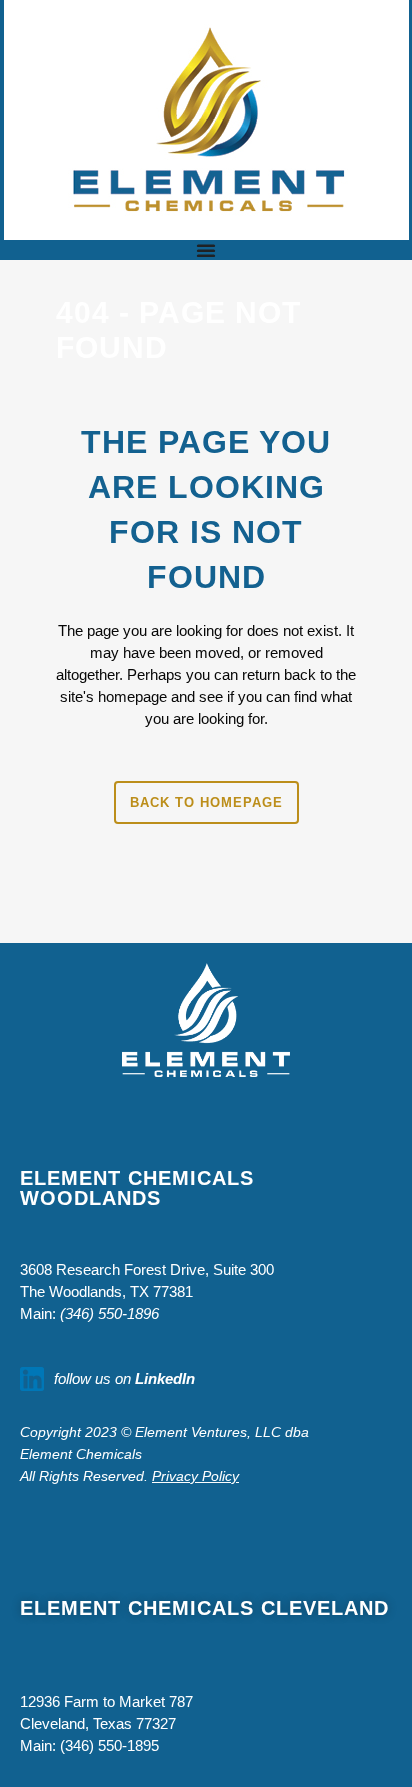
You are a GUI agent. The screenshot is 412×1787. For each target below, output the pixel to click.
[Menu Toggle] (206, 250)
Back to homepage (206, 802)
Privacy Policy (195, 1476)
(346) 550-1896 (109, 1313)
